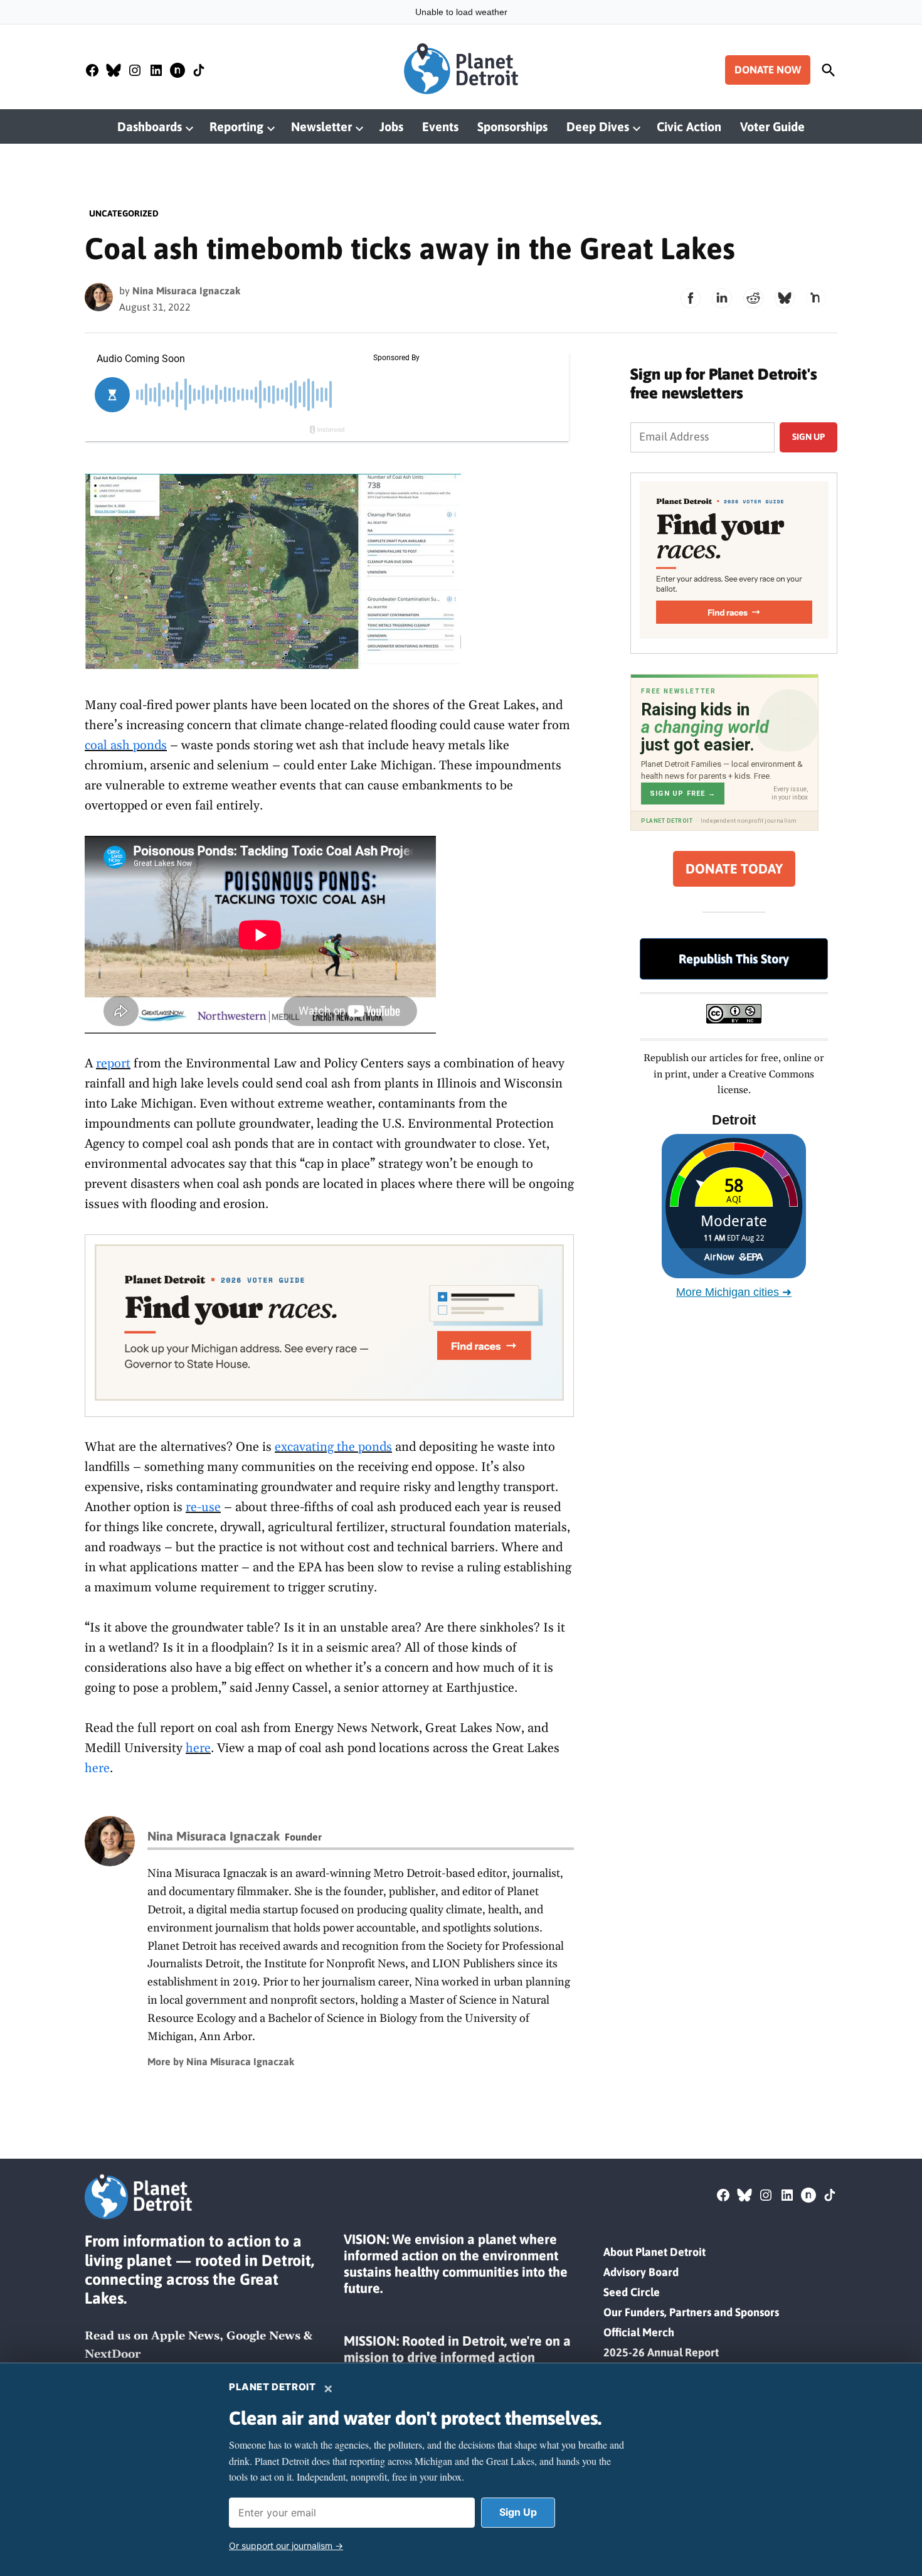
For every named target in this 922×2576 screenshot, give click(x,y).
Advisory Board (641, 2272)
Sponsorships (512, 126)
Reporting (236, 126)
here (198, 1748)
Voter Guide (772, 126)
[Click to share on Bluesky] (785, 298)
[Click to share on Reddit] (753, 298)
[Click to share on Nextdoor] (816, 298)
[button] (329, 1326)
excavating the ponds (333, 1447)
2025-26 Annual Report (661, 2352)
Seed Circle (632, 2292)
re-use (203, 1507)
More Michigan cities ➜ (734, 1292)
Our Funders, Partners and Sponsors (691, 2312)
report (113, 1064)
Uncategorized (124, 213)
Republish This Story (734, 959)
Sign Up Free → (683, 794)
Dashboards (150, 126)
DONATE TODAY (734, 869)
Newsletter (321, 126)
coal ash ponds (126, 746)
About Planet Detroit (654, 2252)
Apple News (185, 2336)
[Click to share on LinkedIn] (722, 298)
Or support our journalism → (286, 2546)
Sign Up (518, 2512)
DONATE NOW (768, 70)
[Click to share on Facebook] (691, 298)
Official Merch (639, 2332)
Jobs (391, 126)
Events (440, 126)
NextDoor (113, 2354)
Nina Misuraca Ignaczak (186, 291)
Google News (263, 2336)
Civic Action (689, 126)
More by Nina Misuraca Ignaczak (221, 2061)
